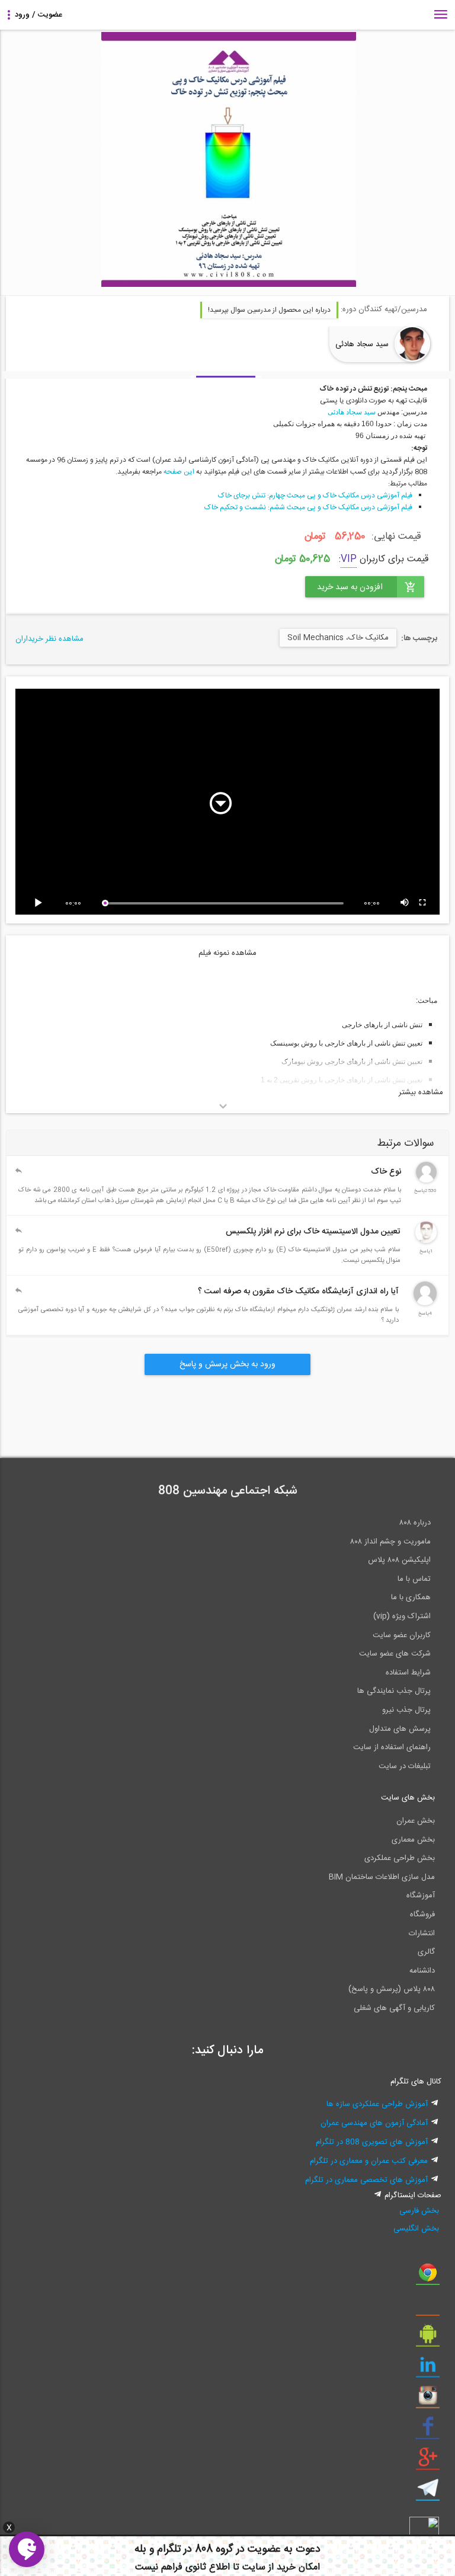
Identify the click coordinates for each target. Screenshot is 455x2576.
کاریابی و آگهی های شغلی (394, 2008)
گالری (426, 1952)
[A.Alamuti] (426, 1181)
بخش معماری (413, 1840)
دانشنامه (422, 1971)
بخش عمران (416, 1821)
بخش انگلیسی (416, 2229)
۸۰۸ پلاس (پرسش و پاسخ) (392, 1989)
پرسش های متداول (400, 1729)
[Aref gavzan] (426, 1241)
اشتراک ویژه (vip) (402, 1616)
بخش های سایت (408, 1798)
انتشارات (422, 1933)
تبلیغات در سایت (405, 1766)
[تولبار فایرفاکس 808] (428, 2307)
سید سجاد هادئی (362, 344)
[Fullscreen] (423, 903)
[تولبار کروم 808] (428, 2277)
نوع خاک (386, 1172)
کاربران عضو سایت (402, 1635)
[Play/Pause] (40, 903)
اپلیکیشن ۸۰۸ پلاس (399, 1560)
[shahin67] (425, 1303)
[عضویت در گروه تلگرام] (428, 2492)
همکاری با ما (411, 1597)
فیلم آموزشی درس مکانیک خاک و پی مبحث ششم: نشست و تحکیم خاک (308, 507)
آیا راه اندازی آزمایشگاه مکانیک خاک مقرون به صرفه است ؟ (298, 1292)
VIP (349, 559)
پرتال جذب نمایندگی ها (394, 1691)
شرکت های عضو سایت (395, 1654)
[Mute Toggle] (405, 903)
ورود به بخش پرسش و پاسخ (227, 1364)
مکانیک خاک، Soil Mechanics (338, 638)
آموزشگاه (421, 1896)
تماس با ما (414, 1579)
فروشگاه (422, 1915)
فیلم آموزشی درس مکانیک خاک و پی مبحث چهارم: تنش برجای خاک (315, 496)
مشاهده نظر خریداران (49, 639)
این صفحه (179, 472)
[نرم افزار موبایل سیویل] (428, 2338)
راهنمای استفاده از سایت (392, 1747)
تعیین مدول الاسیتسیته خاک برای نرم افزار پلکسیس (313, 1232)
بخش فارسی (419, 2211)
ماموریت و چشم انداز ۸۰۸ (390, 1542)
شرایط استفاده (408, 1673)
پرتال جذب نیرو (406, 1710)
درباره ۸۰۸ (415, 1523)
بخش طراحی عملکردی (400, 1858)
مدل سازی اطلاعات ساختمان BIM (382, 1877)
